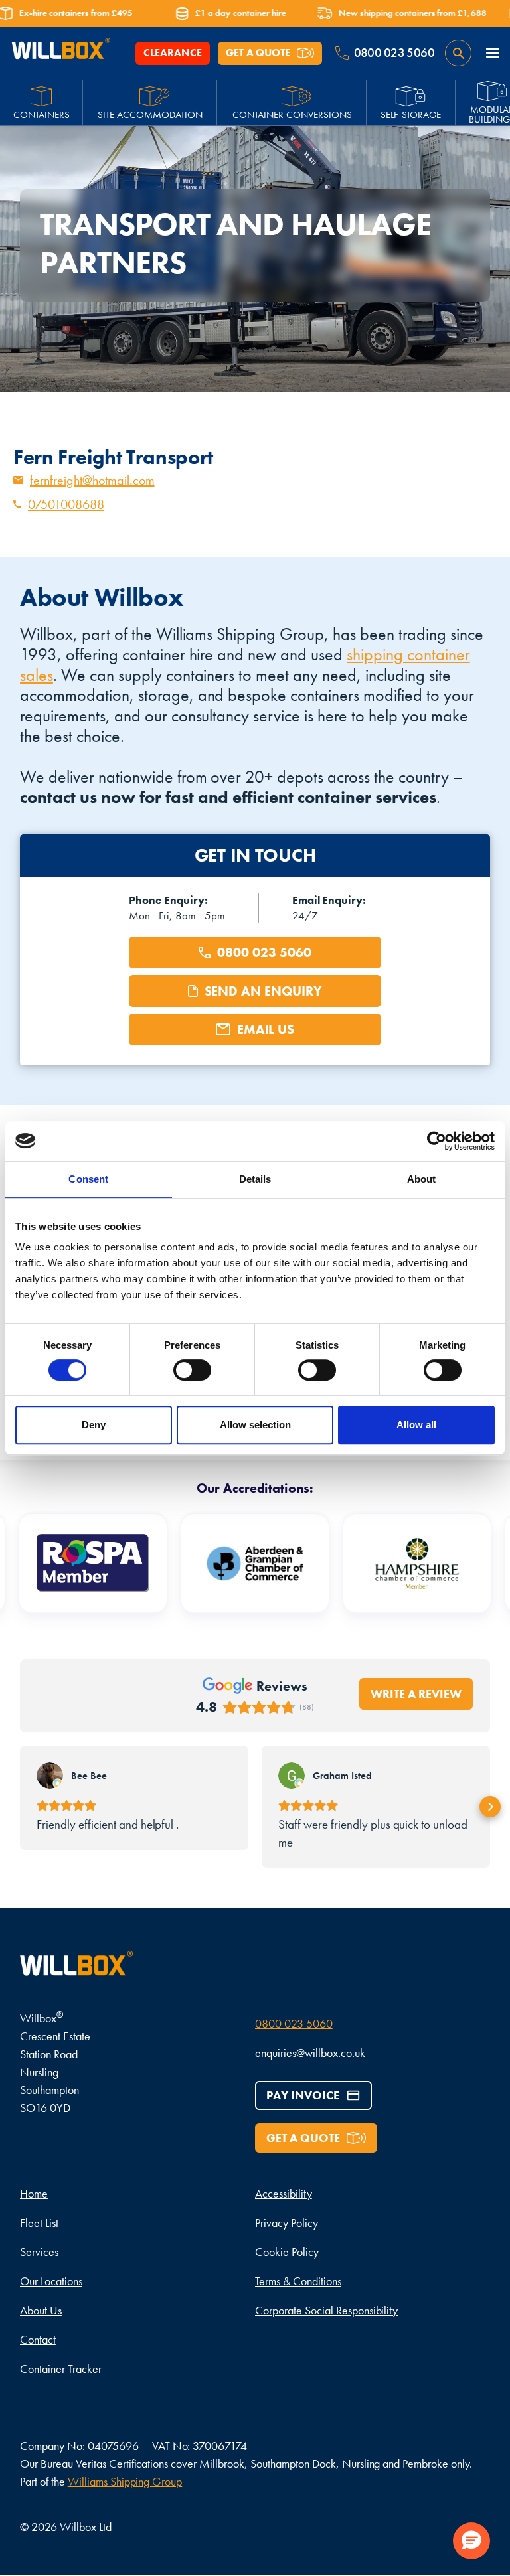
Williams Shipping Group (125, 2481)
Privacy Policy (287, 2223)
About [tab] (422, 1179)
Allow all (416, 1425)
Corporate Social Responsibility (326, 2310)
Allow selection (255, 1425)
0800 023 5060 (294, 2023)
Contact (38, 2339)
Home (34, 2193)
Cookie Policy (287, 2252)
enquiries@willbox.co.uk (310, 2053)
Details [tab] (255, 1179)
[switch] (192, 1370)
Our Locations (51, 2281)
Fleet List (39, 2223)
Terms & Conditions (298, 2281)
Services (39, 2252)
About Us (41, 2310)
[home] (60, 53)
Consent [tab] (88, 1179)
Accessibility (284, 2193)
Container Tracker (61, 2369)
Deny (94, 1425)
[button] (493, 53)
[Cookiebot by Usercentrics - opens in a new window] (437, 1141)
